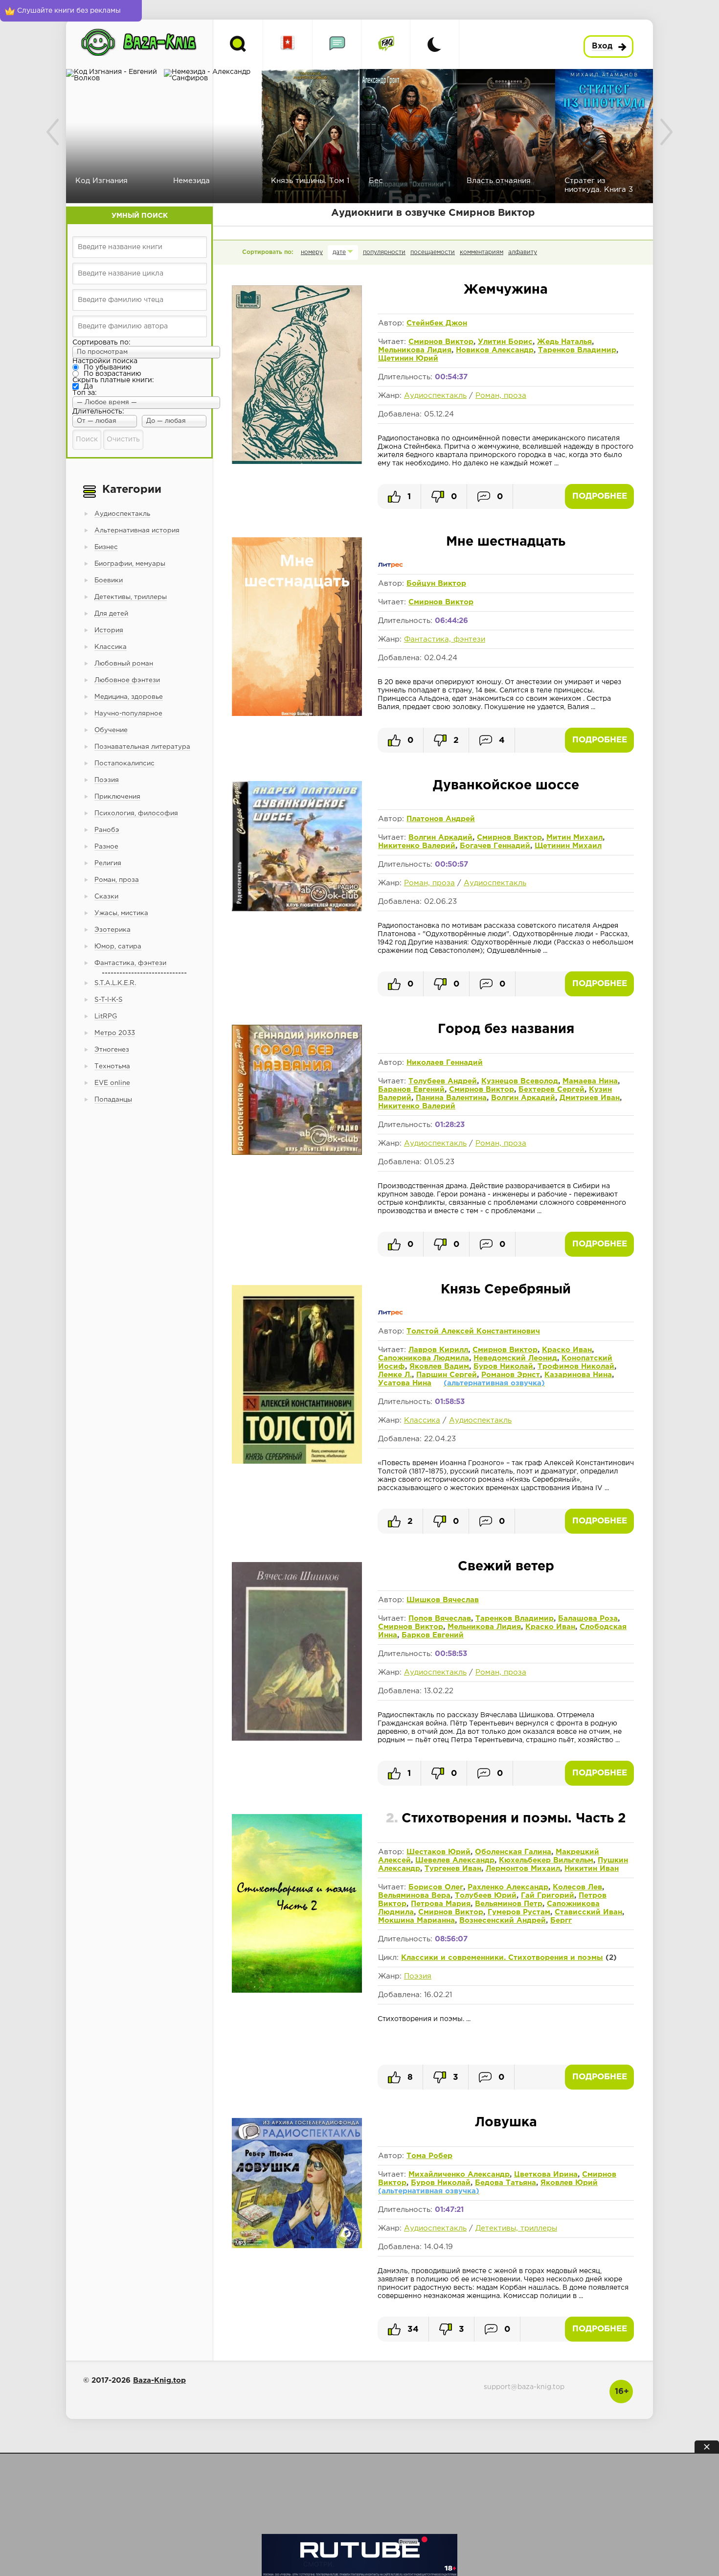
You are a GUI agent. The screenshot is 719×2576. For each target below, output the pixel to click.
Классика (422, 1420)
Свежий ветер (506, 1567)
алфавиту (523, 252)
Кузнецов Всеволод (520, 1081)
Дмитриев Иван (590, 1098)
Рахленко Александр (508, 1887)
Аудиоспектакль (435, 396)
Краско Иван (567, 1350)
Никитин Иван (592, 1869)
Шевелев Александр (455, 1860)
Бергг (561, 1920)
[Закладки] (288, 44)
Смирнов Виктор (441, 342)
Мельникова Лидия (415, 350)
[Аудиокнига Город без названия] (297, 1153)
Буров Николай (503, 1367)
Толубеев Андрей (443, 1081)
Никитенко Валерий (417, 846)
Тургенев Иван (453, 1869)
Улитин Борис (505, 342)
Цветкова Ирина (546, 2174)
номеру (312, 252)
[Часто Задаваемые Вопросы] (386, 44)
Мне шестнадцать (506, 542)
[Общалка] (337, 44)
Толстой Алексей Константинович (473, 1331)
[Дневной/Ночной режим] (434, 44)
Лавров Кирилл (438, 1350)
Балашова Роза (588, 1619)
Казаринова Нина (578, 1375)
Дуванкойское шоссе (506, 786)
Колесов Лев (577, 1887)
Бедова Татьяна (506, 2183)
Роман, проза (501, 396)
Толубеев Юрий (486, 1896)
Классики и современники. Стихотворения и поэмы (502, 1958)
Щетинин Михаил (568, 846)
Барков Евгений (433, 1635)
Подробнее (600, 496)
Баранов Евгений (411, 1090)
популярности (384, 252)
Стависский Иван (588, 1912)
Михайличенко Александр (459, 2174)
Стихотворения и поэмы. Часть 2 (506, 1819)
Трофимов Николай (576, 1367)
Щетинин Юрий (408, 358)
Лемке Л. (395, 1375)
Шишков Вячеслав (443, 1600)
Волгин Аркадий (440, 838)
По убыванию (108, 368)
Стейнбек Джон (437, 323)
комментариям (482, 252)
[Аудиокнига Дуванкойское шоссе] (297, 909)
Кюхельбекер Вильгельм (546, 1860)
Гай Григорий (548, 1896)
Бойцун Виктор (436, 584)
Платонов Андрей (441, 819)
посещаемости (433, 252)
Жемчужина (506, 290)
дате (339, 252)
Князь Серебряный (506, 1290)
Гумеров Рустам (519, 1912)
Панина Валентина (451, 1098)
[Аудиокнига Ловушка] (297, 2246)
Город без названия (506, 1029)
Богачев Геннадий (495, 846)
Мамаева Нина (590, 1081)
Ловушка (506, 2123)
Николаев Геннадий (445, 1063)
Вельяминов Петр (509, 1904)
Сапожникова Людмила (424, 1358)
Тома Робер (429, 2156)
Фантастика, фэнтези (445, 639)
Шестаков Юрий (438, 1852)
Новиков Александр (495, 350)
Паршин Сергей (447, 1375)
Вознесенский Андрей (503, 1920)
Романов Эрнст (511, 1375)
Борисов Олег (436, 1887)
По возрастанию (112, 374)
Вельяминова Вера (414, 1896)
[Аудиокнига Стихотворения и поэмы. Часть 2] (297, 1992)
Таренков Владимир (577, 350)
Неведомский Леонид (515, 1358)
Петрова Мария (441, 1904)
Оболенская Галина (513, 1852)
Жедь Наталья (564, 342)
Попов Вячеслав (440, 1619)
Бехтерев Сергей (551, 1090)
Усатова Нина (405, 1383)
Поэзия (418, 1976)
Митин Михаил (574, 838)
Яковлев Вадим (439, 1367)
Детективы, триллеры (516, 2228)
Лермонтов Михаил (523, 1869)
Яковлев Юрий (569, 2183)
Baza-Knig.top (159, 2380)
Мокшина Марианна (416, 1920)
